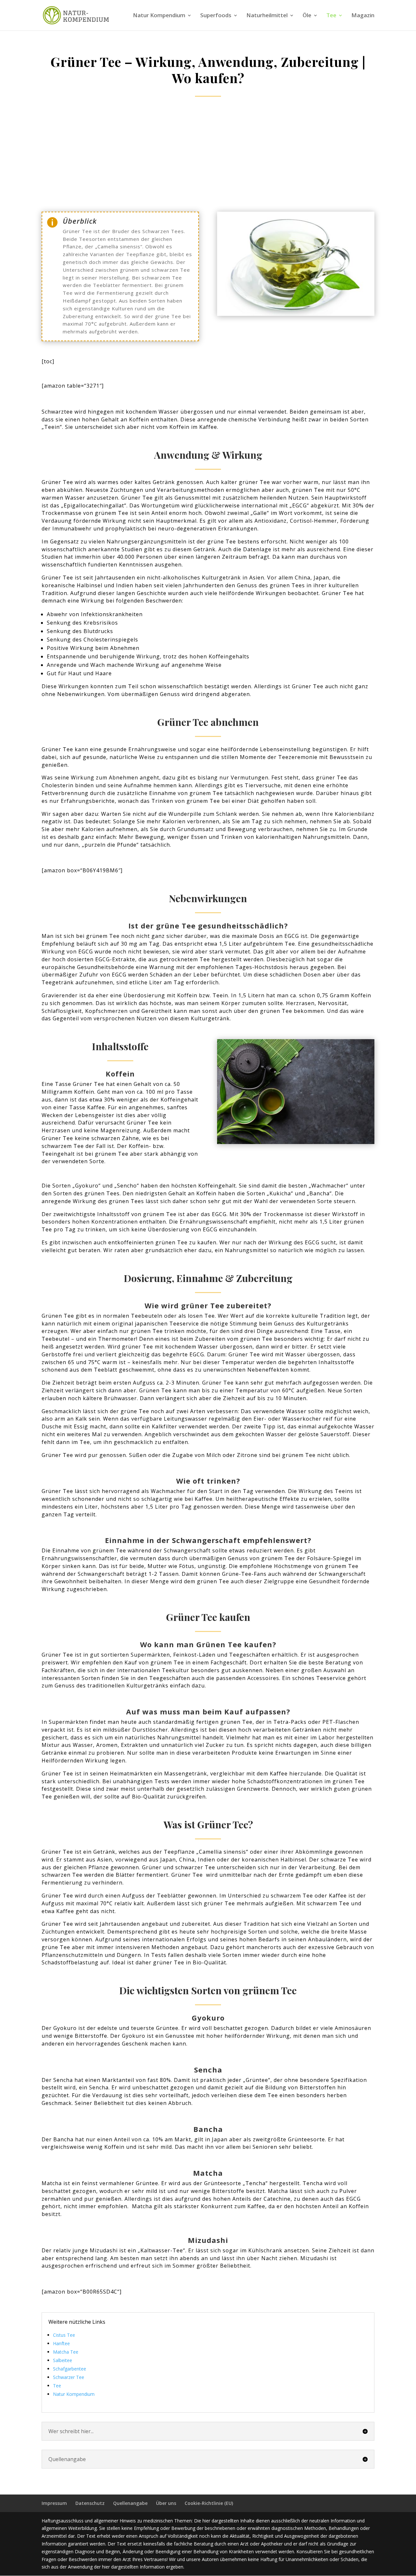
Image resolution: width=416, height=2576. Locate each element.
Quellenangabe (130, 2503)
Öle (307, 16)
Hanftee (61, 2343)
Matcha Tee (66, 2352)
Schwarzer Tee (69, 2377)
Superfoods (216, 16)
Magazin (363, 16)
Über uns (166, 2503)
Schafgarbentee (70, 2369)
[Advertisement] (208, 155)
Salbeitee (63, 2360)
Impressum (54, 2503)
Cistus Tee (64, 2335)
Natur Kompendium (159, 16)
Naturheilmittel (267, 16)
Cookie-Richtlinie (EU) (209, 2503)
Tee (331, 16)
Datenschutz (90, 2503)
